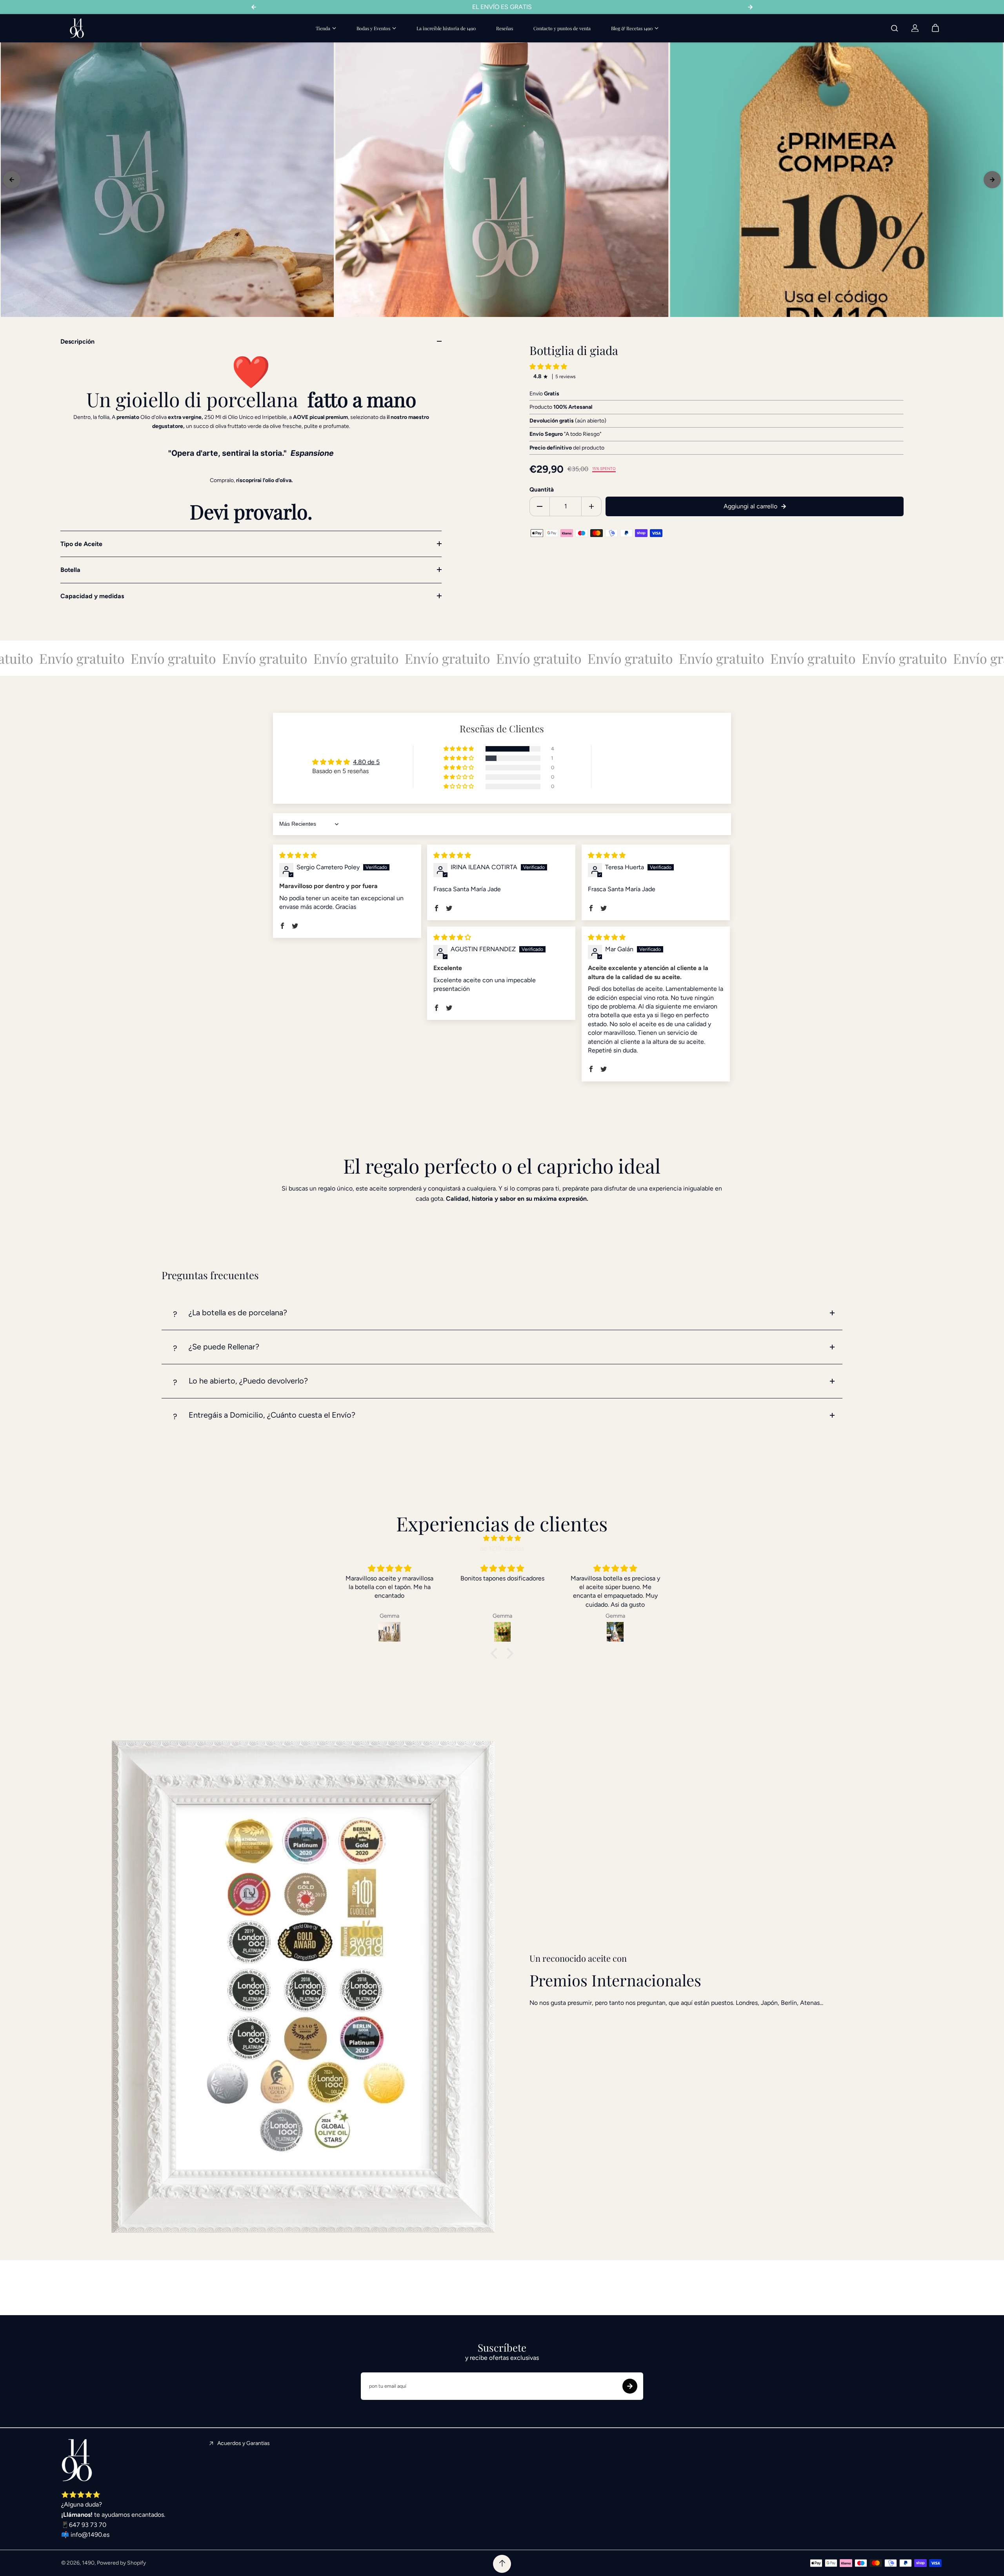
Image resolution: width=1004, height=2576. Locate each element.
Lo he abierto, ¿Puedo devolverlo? (248, 1381)
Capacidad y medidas (92, 596)
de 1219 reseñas (502, 1548)
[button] (548, 367)
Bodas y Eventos (373, 28)
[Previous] (12, 180)
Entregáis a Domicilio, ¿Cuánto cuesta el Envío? (272, 1415)
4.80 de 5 (366, 762)
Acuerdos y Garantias (244, 2443)
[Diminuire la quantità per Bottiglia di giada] (540, 506)
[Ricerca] (895, 28)
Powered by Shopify (121, 2563)
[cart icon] (935, 28)
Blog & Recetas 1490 (632, 28)
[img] (298, 855)
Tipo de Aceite (81, 544)
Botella (70, 570)
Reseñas (505, 28)
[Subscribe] (630, 2386)
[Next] (992, 180)
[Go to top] (502, 2564)
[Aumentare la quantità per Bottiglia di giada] (591, 506)
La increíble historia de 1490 (446, 28)
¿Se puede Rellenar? (224, 1347)
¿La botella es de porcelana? (238, 1313)
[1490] (77, 28)
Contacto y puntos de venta (562, 28)
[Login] (915, 28)
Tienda (323, 28)
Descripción (77, 341)
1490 (88, 2563)
